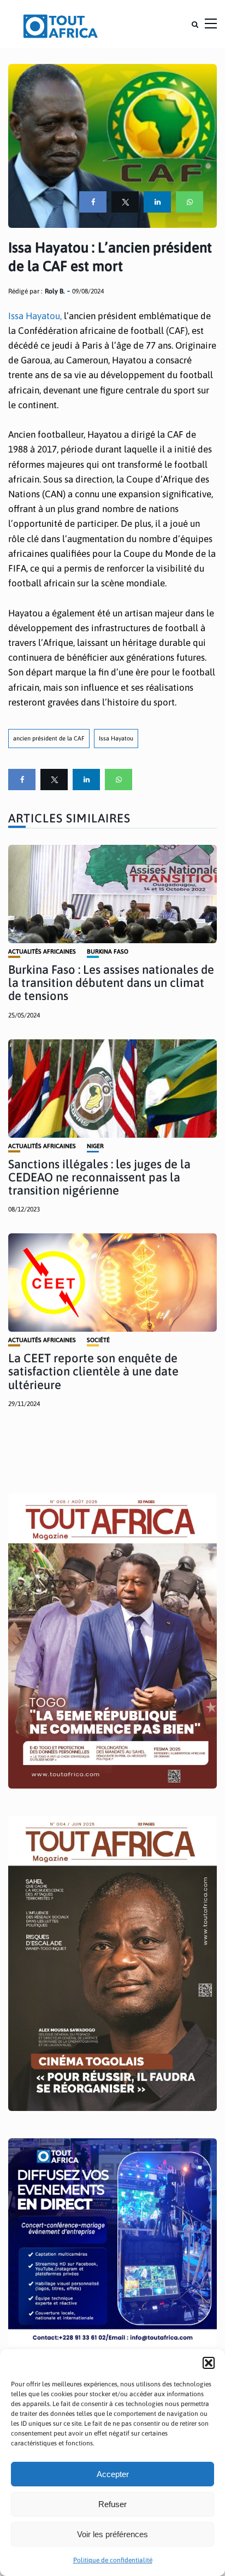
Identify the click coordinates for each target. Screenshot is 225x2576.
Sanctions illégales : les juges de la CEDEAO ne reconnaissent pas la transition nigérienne (99, 1177)
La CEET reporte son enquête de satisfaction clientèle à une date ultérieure (93, 1371)
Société (98, 1340)
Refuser (112, 2504)
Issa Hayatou (116, 738)
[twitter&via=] (125, 202)
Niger (95, 1146)
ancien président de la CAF (49, 738)
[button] (209, 2363)
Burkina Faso (108, 952)
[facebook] (93, 202)
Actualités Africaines (42, 952)
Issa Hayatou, (35, 316)
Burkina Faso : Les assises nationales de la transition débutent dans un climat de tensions (111, 983)
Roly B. (55, 291)
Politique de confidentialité (113, 2560)
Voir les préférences (112, 2534)
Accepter (113, 2474)
